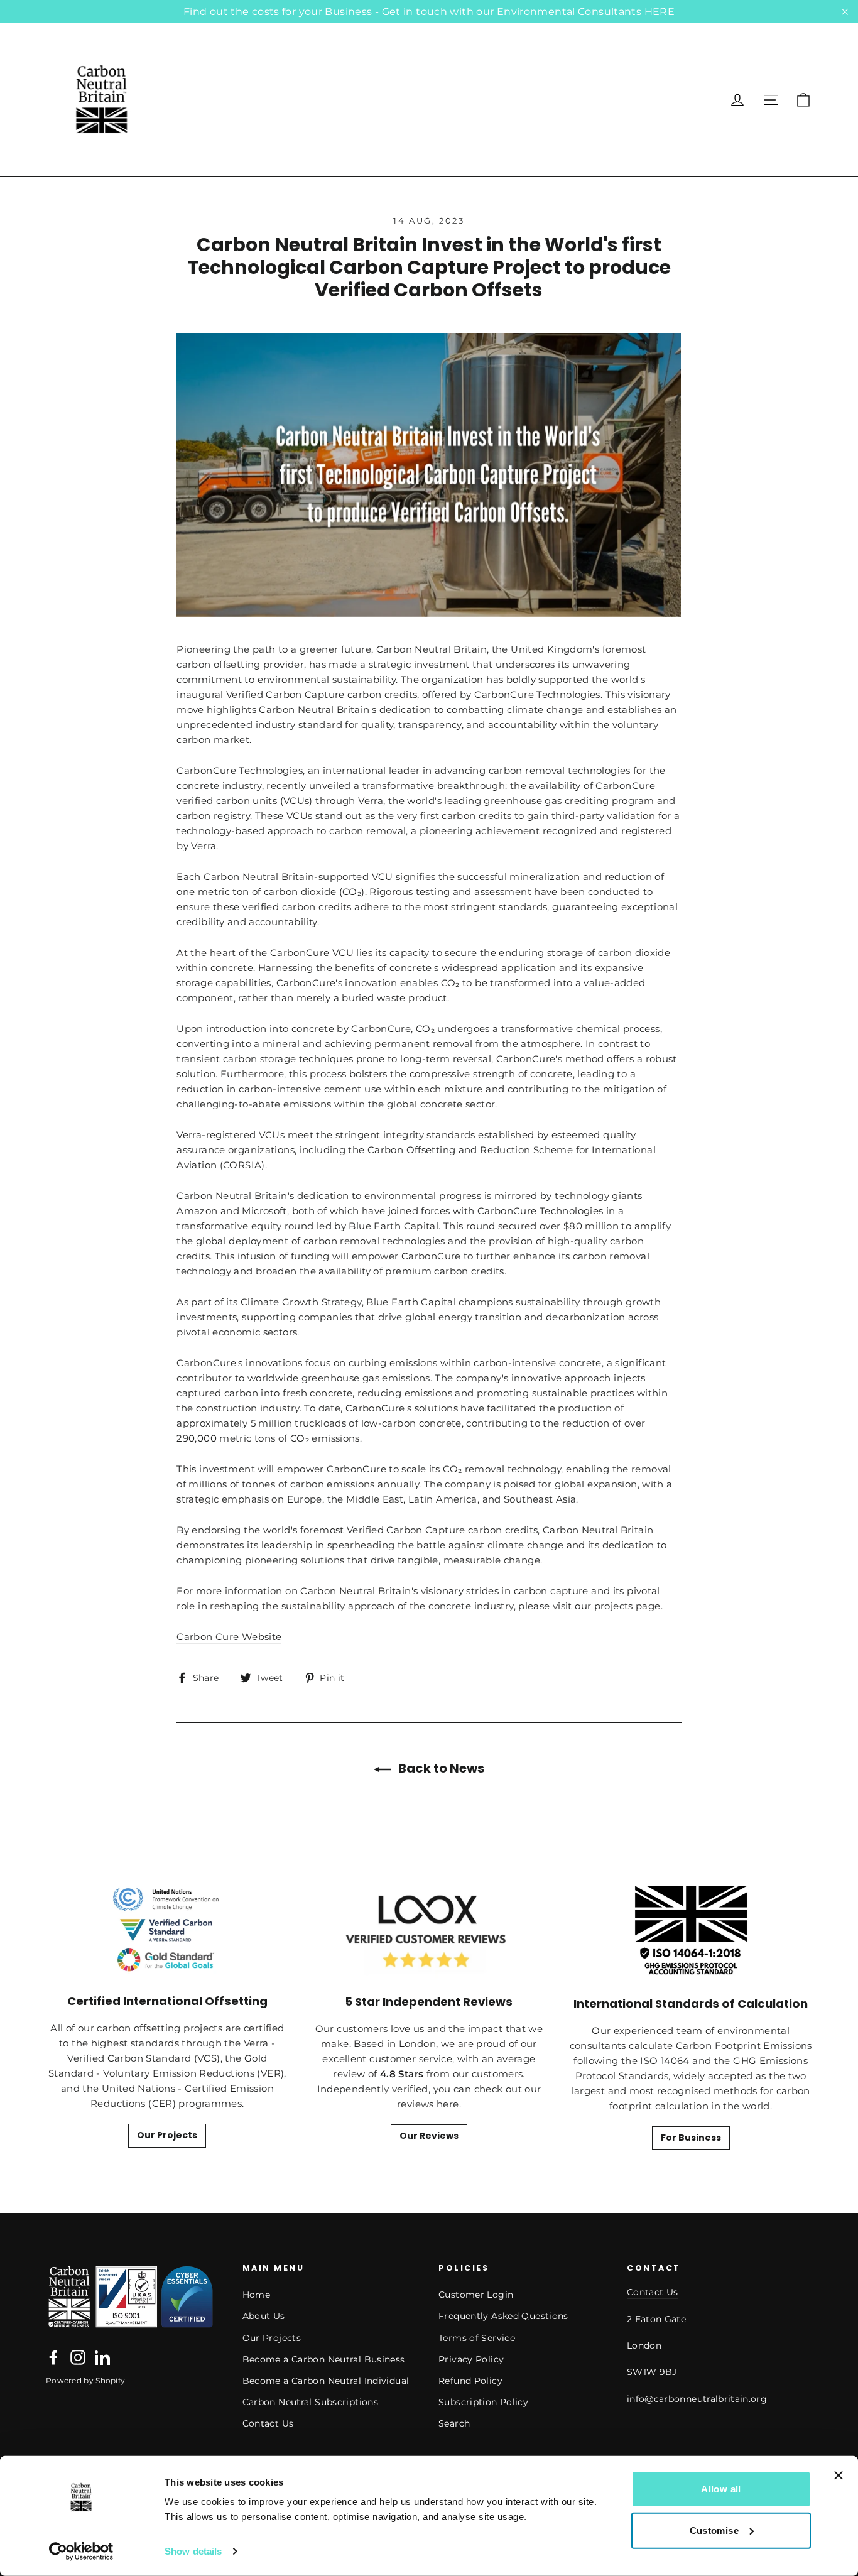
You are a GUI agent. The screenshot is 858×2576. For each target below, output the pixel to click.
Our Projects (167, 2135)
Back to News (440, 1768)
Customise (714, 2530)
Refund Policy (470, 2381)
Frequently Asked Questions (503, 2316)
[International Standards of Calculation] (691, 1931)
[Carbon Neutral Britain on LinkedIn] (102, 2357)
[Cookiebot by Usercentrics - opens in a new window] (81, 2552)
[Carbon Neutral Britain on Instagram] (78, 2357)
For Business (691, 2138)
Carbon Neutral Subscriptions (311, 2402)
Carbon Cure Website (229, 1637)
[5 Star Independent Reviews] (429, 1930)
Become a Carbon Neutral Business (324, 2359)
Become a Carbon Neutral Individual (326, 2381)
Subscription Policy (483, 2402)
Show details (193, 2551)
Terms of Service (477, 2338)
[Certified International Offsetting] (167, 1930)
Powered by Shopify (85, 2380)
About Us (264, 2316)
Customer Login (476, 2295)
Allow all (721, 2489)
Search (454, 2423)
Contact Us (268, 2423)
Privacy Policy (471, 2359)
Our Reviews (429, 2136)
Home (257, 2295)
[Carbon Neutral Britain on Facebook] (53, 2357)
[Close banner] (839, 2475)
